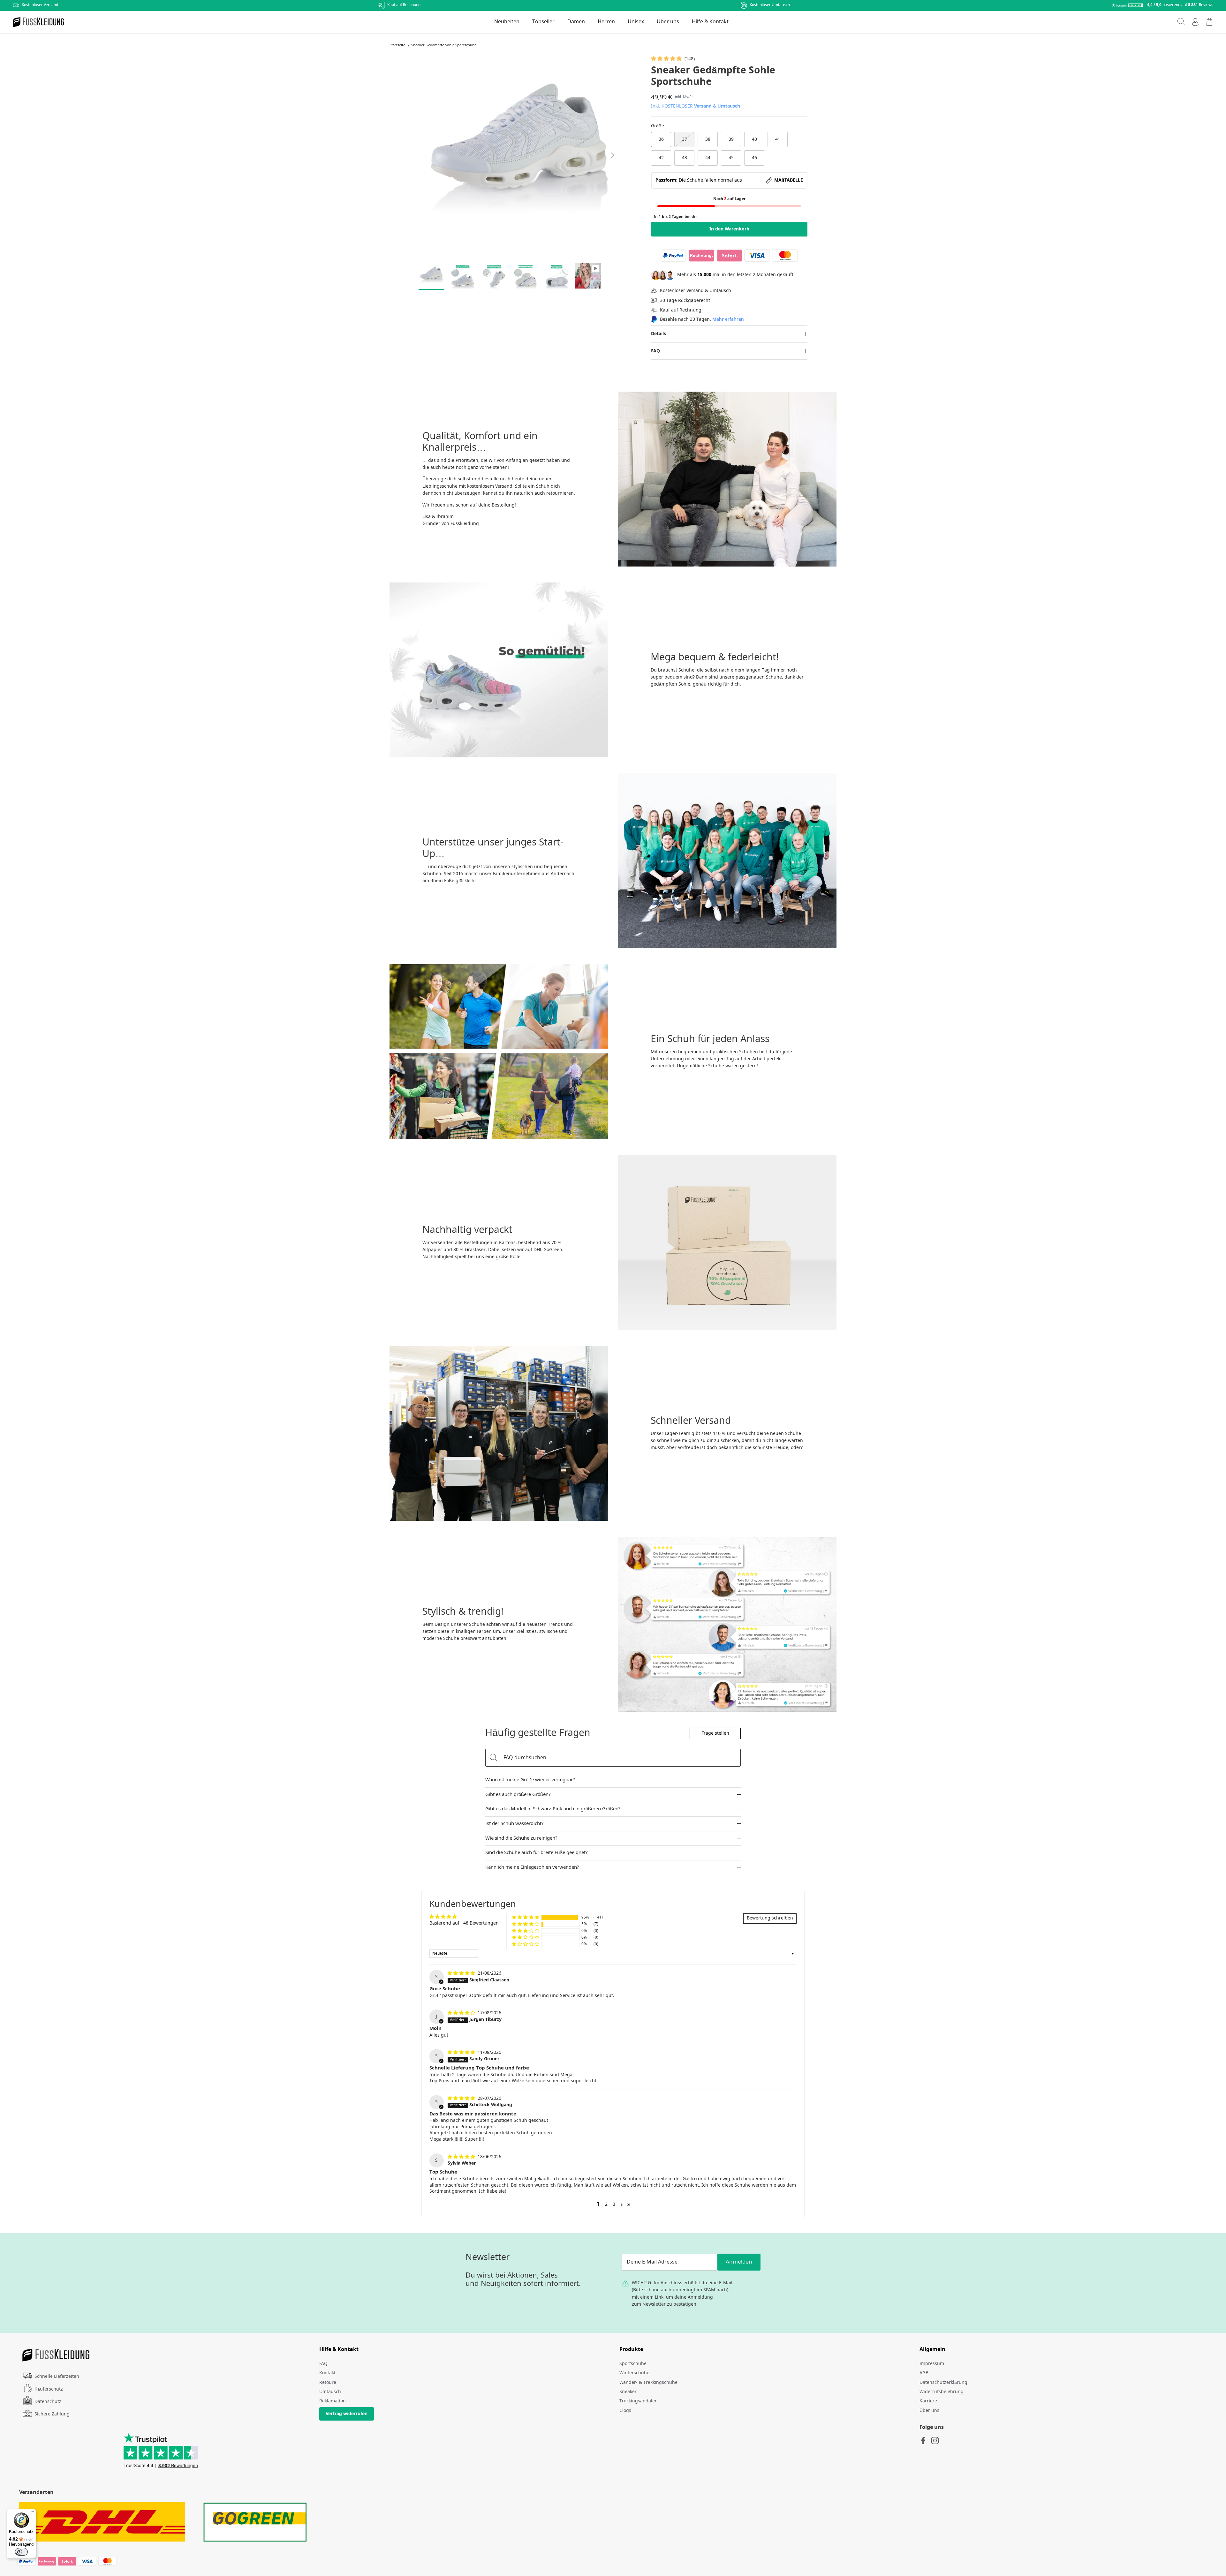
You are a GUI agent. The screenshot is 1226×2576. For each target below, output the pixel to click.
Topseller (543, 22)
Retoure (328, 2383)
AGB (924, 2373)
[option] (519, 155)
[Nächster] (613, 155)
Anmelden (739, 2262)
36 (661, 139)
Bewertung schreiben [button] (770, 1918)
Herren (606, 22)
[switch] (21, 2552)
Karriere (928, 2401)
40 (754, 139)
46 (754, 158)
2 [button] (606, 2204)
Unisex (636, 22)
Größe (658, 126)
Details (658, 334)
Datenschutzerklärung (943, 2383)
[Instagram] (935, 2441)
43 (685, 158)
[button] (667, 59)
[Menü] (32, 2513)
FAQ (655, 351)
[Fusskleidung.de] (38, 22)
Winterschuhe (634, 2373)
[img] (462, 1973)
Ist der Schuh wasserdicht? (515, 1824)
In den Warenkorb (729, 229)
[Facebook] (923, 2441)
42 (661, 158)
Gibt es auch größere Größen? (518, 1795)
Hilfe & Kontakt (710, 22)
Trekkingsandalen (639, 2401)
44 (708, 158)
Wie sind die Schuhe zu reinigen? (521, 1838)
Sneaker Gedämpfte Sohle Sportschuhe (444, 46)
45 (731, 158)
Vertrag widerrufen (347, 2414)
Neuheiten (507, 22)
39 (731, 139)
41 (778, 139)
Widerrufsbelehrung (942, 2392)
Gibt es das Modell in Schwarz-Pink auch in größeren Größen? (553, 1809)
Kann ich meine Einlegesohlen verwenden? (532, 1867)
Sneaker (628, 2392)
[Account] (1195, 22)
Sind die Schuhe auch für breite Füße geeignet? (537, 1853)
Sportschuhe (633, 2364)
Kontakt (327, 2373)
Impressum (932, 2364)
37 (685, 139)
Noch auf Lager (729, 199)
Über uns (668, 22)
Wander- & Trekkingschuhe (648, 2383)
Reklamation (333, 2401)
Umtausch (729, 106)
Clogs (625, 2411)
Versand (703, 106)
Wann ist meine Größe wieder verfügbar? (530, 1780)
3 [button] (614, 2204)
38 (708, 139)
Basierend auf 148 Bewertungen (464, 1923)
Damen (576, 22)
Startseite (397, 46)
